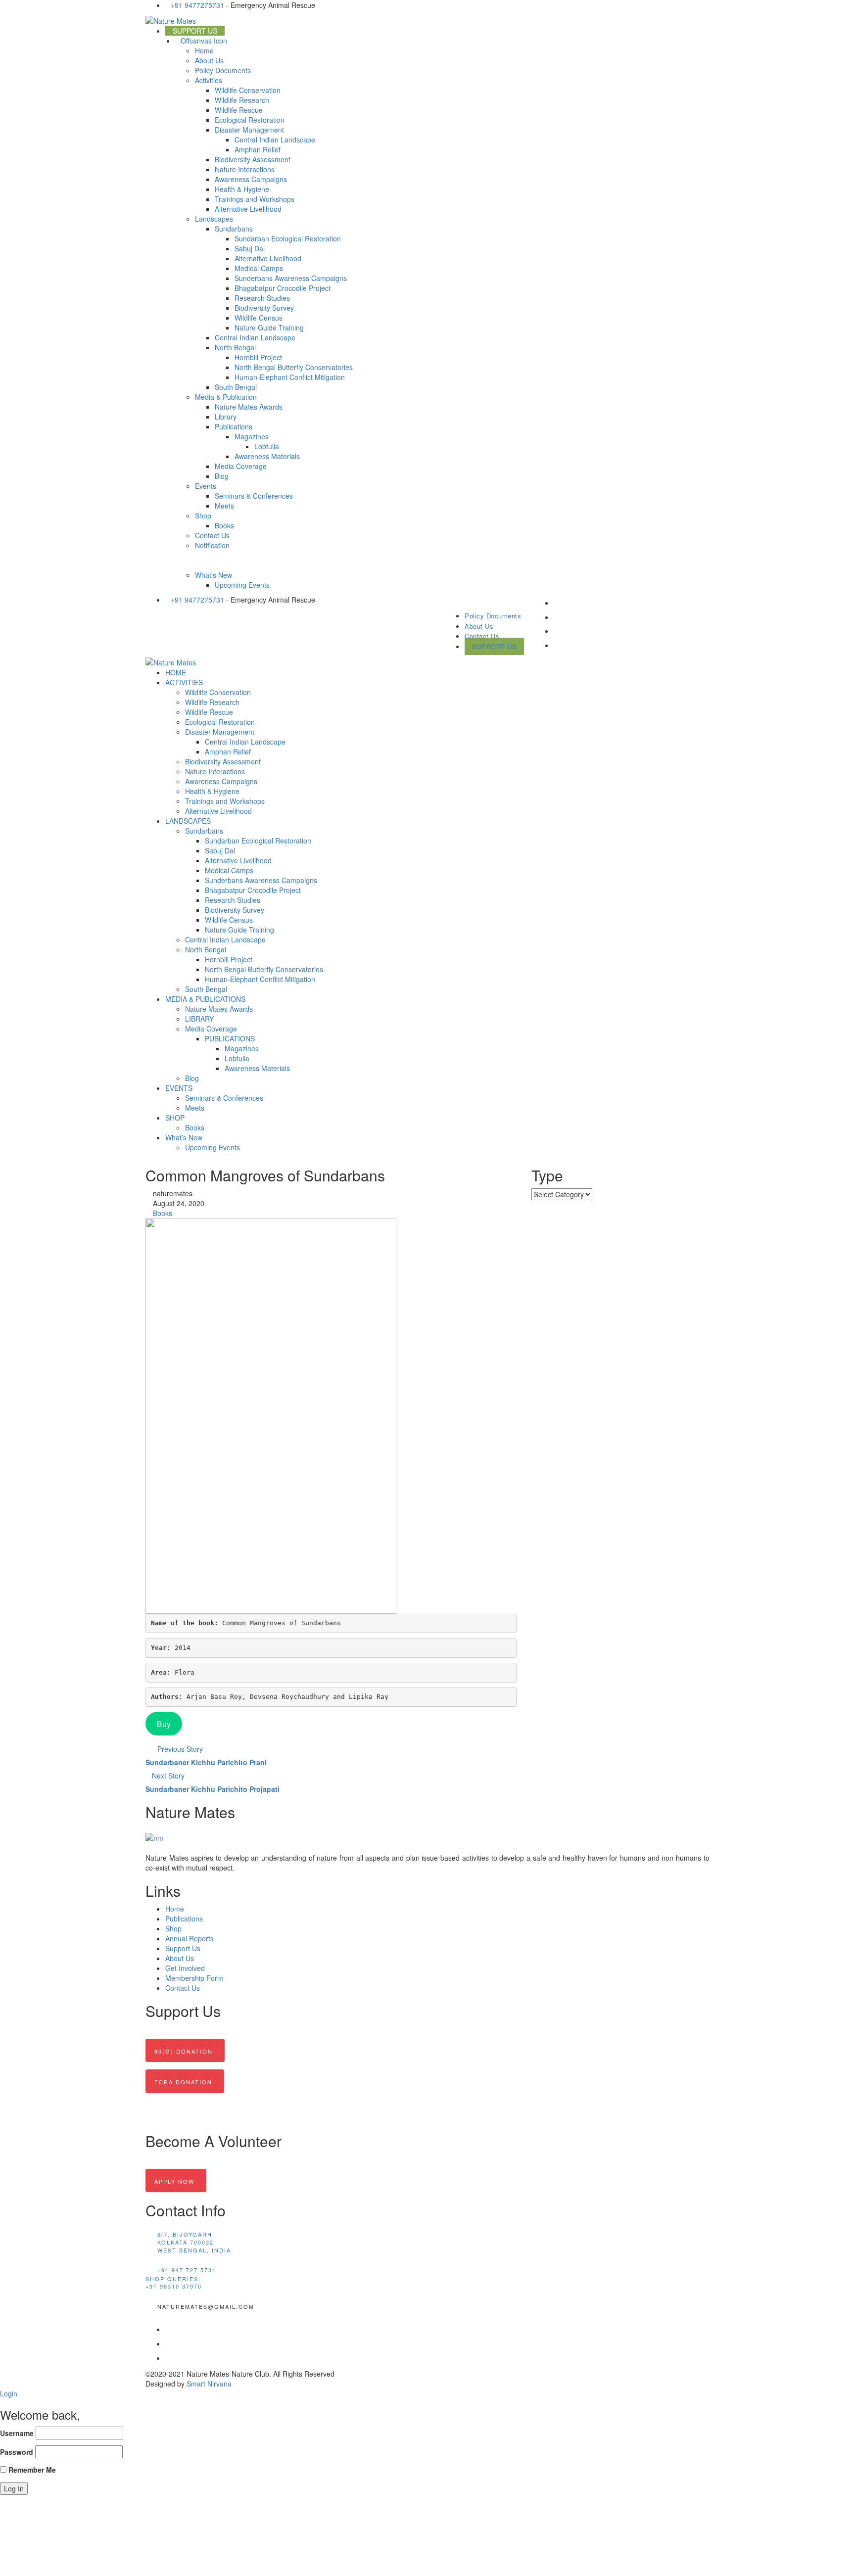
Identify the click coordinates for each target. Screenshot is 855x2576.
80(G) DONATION (184, 2051)
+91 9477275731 (197, 5)
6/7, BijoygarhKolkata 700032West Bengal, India (194, 2242)
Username (17, 2433)
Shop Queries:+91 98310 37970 (174, 2283)
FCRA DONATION (183, 2082)
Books (163, 1213)
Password (17, 2452)
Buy (164, 1724)
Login (9, 2393)
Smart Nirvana (209, 2384)
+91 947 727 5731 (187, 2270)
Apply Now (174, 2181)
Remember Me (31, 2470)
